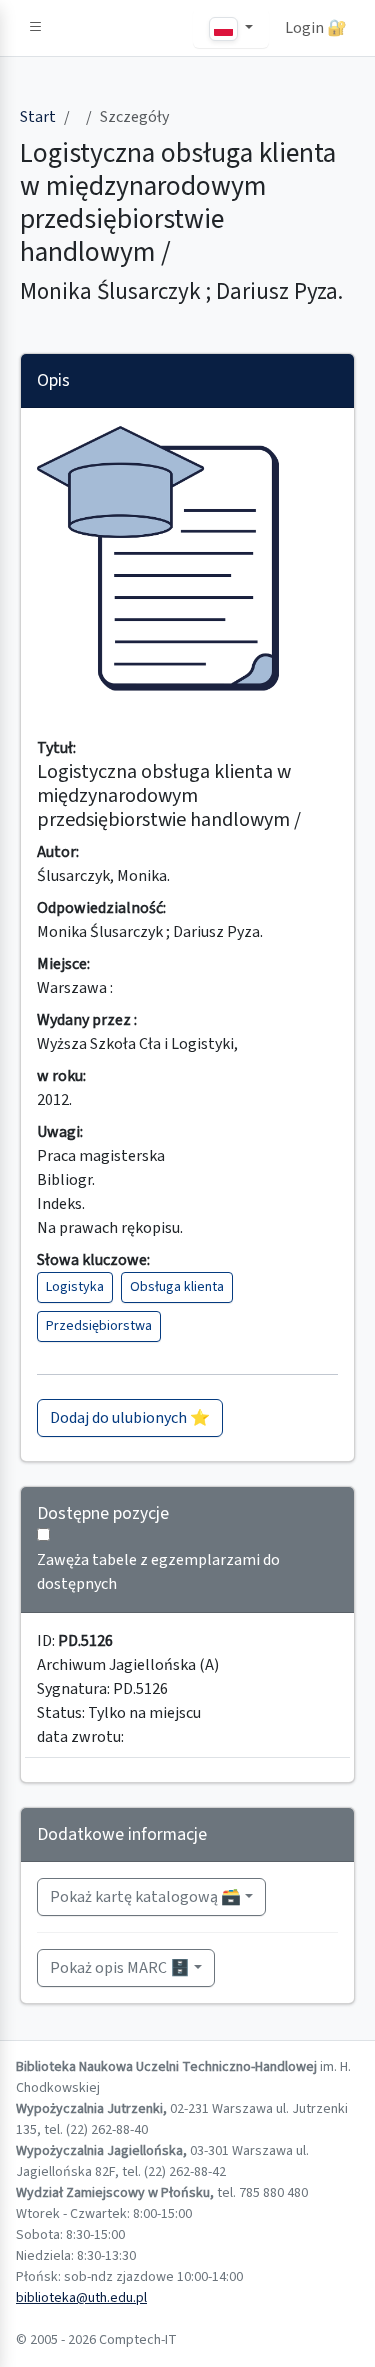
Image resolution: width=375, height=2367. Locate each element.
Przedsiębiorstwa (99, 1326)
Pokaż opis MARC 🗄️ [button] (120, 1968)
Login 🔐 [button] (316, 28)
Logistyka (75, 1287)
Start (38, 117)
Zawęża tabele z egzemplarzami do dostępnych (158, 1572)
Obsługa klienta (177, 1287)
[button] (36, 28)
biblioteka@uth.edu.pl (81, 2298)
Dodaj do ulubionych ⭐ (130, 1418)
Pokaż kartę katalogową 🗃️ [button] (145, 1897)
